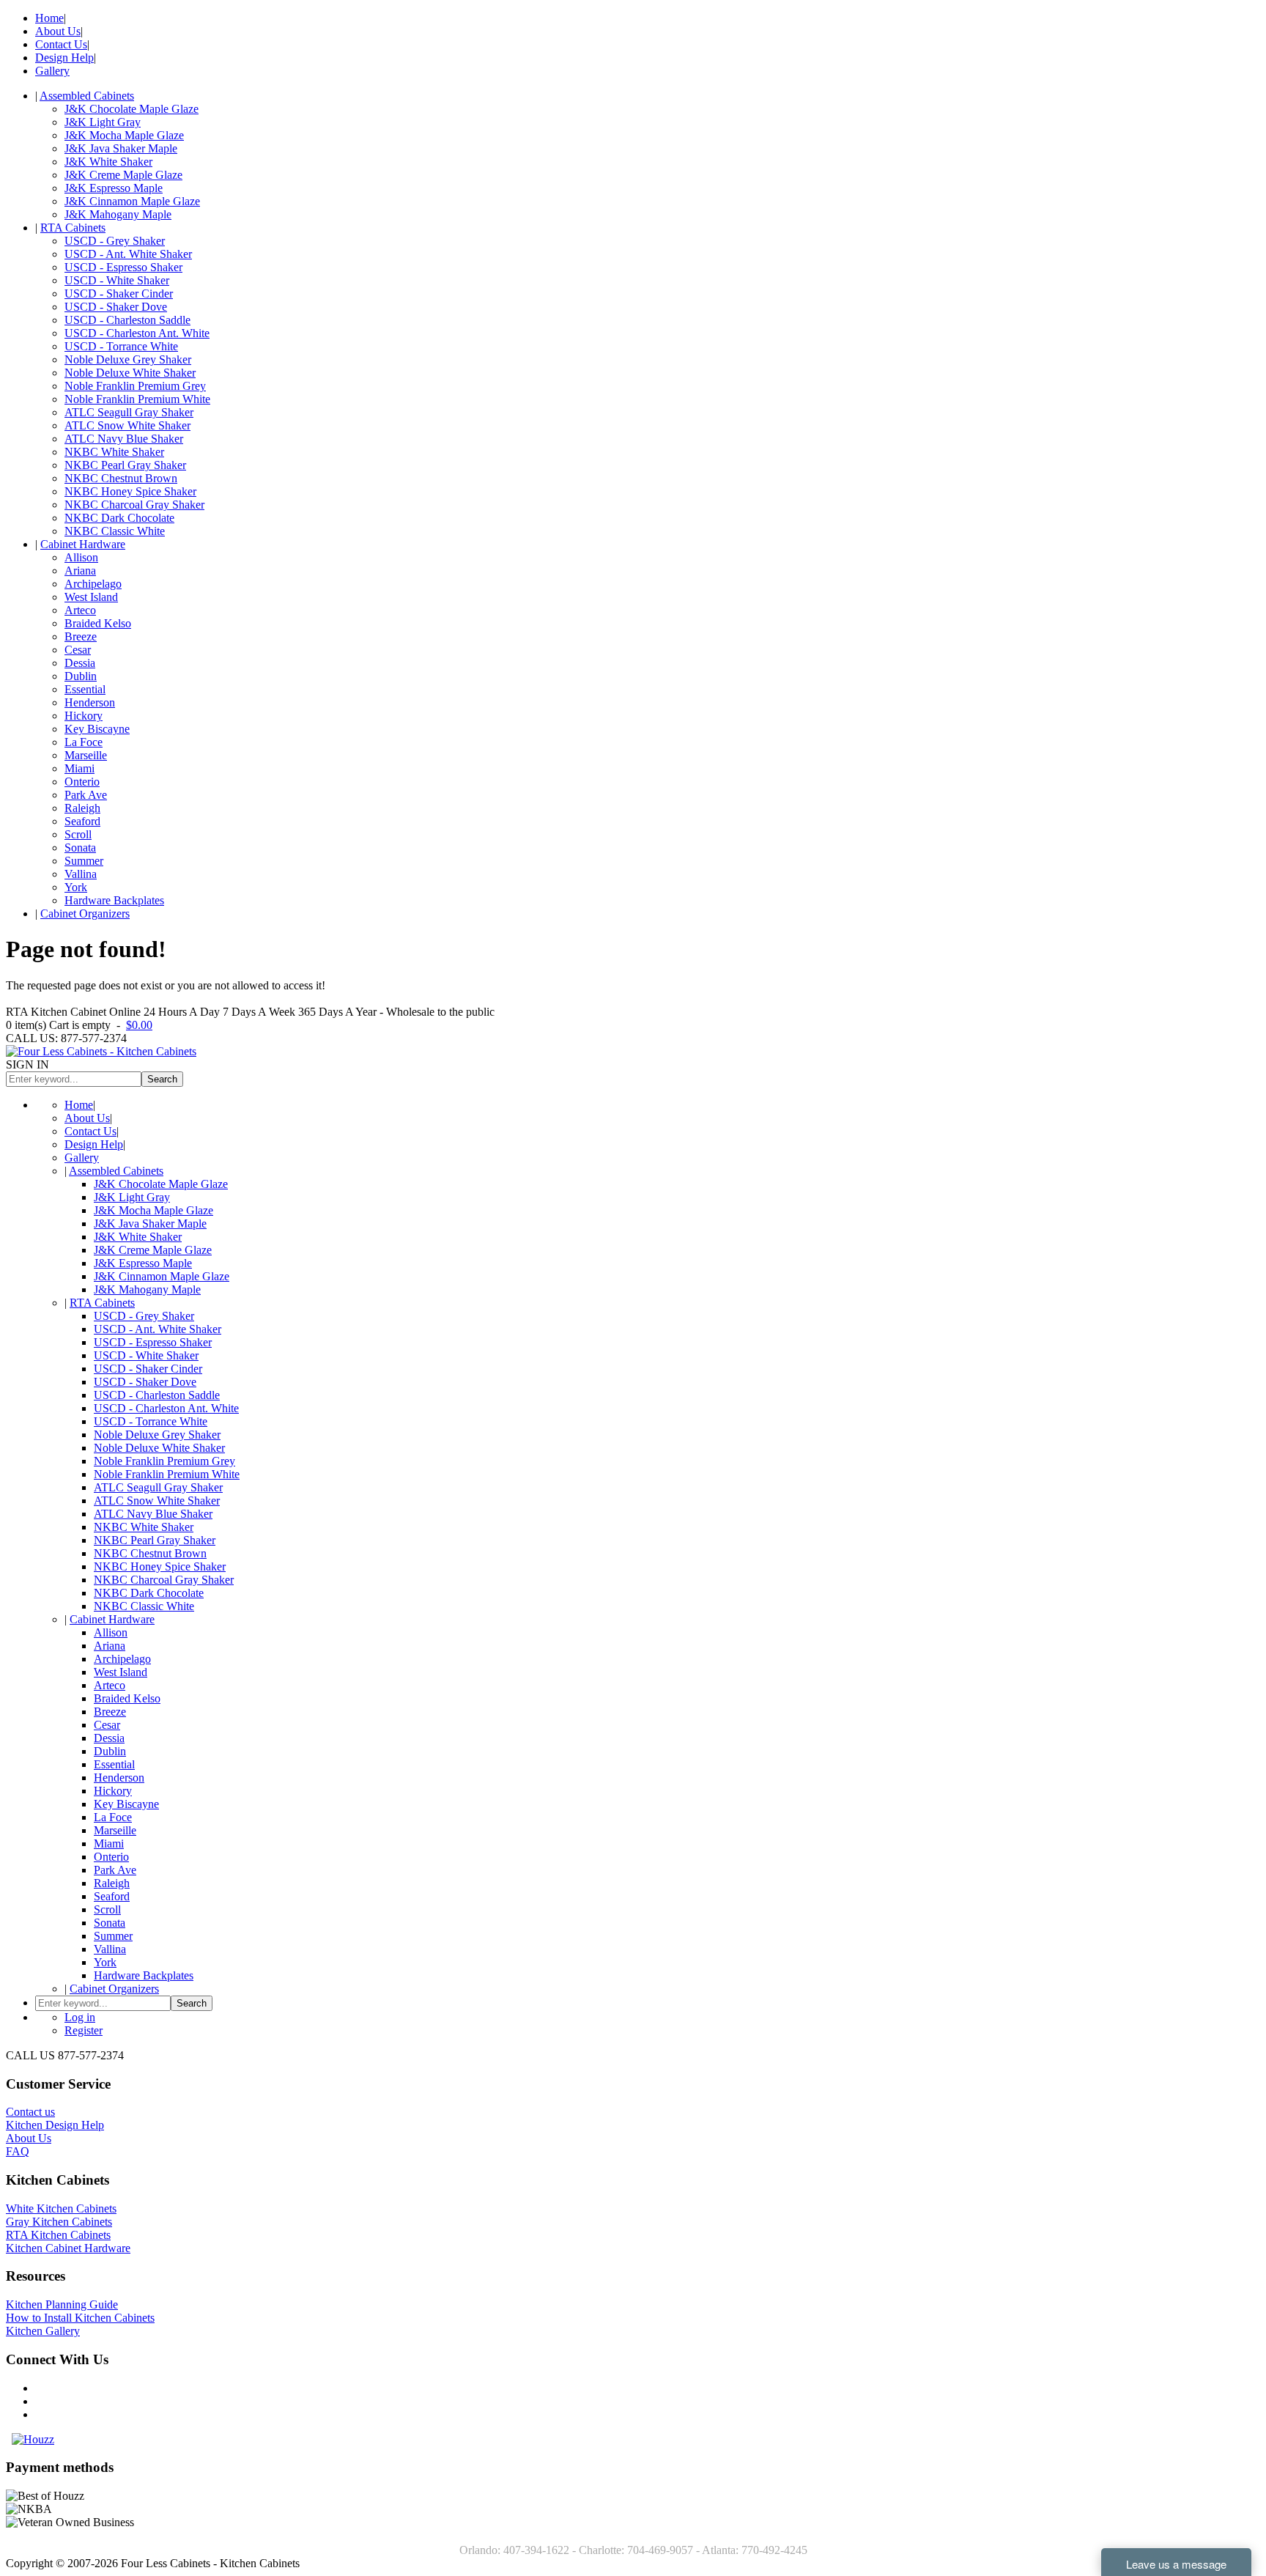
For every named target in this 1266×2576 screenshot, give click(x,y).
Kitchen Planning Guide (62, 2304)
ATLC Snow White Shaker (127, 425)
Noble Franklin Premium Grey (135, 386)
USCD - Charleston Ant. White (137, 333)
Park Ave (86, 795)
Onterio (82, 782)
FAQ (18, 2151)
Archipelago (93, 584)
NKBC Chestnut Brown (121, 478)
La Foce (84, 742)
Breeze (81, 636)
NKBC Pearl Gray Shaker (125, 465)
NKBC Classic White (115, 531)
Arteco (80, 610)
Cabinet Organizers (85, 914)
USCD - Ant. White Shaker (128, 254)
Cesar (78, 650)
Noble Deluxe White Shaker (130, 373)
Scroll (78, 834)
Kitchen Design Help (55, 2125)
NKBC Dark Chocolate (119, 518)
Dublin (81, 676)
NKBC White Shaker (114, 452)
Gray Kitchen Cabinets (59, 2222)
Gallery (52, 71)
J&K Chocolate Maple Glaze (132, 109)
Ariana (80, 571)
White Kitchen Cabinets (61, 2208)
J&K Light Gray (103, 122)
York (76, 887)
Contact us (30, 2112)
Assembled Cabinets (87, 96)
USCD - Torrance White (121, 346)
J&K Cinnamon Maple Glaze (132, 201)
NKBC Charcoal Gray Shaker (134, 505)
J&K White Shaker (108, 162)
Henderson (90, 702)
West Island (91, 597)
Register (84, 2030)
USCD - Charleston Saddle (127, 320)
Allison (81, 557)
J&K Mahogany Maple (118, 214)
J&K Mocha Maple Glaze (124, 135)
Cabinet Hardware (83, 544)
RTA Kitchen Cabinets (58, 2235)
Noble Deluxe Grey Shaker (128, 359)
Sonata (80, 848)
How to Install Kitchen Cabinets (80, 2318)
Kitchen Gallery (43, 2331)
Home (49, 18)
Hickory (84, 716)
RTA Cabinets (73, 228)
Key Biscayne (97, 729)
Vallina (81, 874)
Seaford (82, 821)
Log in (80, 2017)
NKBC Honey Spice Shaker (130, 491)
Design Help (64, 58)
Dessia (80, 663)
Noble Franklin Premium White (137, 399)
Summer (84, 861)
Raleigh (82, 808)
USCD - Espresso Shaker (123, 267)
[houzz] (33, 2439)
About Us (58, 31)
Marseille (86, 755)
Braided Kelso (98, 623)
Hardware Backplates (114, 900)
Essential (85, 689)
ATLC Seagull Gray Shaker (129, 412)
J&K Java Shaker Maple (121, 148)
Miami (79, 768)
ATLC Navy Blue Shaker (124, 439)
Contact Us (61, 44)
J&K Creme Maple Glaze (123, 175)
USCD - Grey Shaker (115, 241)
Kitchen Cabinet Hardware (68, 2248)
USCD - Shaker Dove (116, 307)
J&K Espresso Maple (114, 188)
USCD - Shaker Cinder (119, 294)
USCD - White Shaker (117, 280)
